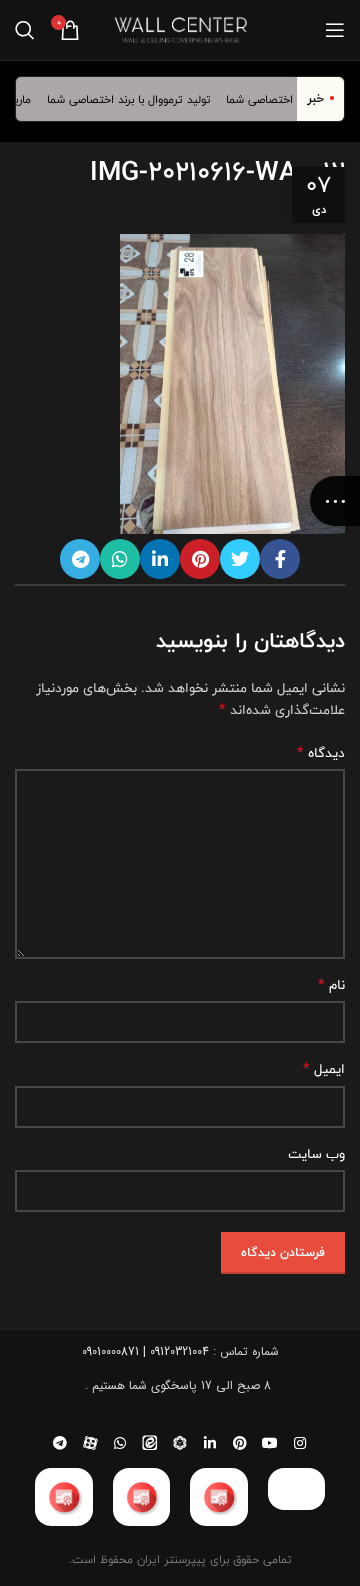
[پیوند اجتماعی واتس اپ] (120, 559)
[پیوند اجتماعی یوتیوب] (270, 1443)
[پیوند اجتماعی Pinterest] (200, 559)
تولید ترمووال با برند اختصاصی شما (136, 99)
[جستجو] (25, 30)
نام (331, 985)
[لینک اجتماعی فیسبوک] (280, 559)
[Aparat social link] (90, 1443)
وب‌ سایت (316, 1154)
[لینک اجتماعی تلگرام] (80, 559)
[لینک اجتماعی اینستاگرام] (300, 1443)
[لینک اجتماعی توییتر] (240, 559)
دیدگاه (321, 753)
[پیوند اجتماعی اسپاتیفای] (180, 1443)
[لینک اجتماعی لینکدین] (160, 559)
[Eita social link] (150, 1443)
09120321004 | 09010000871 (145, 1351)
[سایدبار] (335, 501)
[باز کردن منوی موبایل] (335, 30)
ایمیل (324, 1069)
